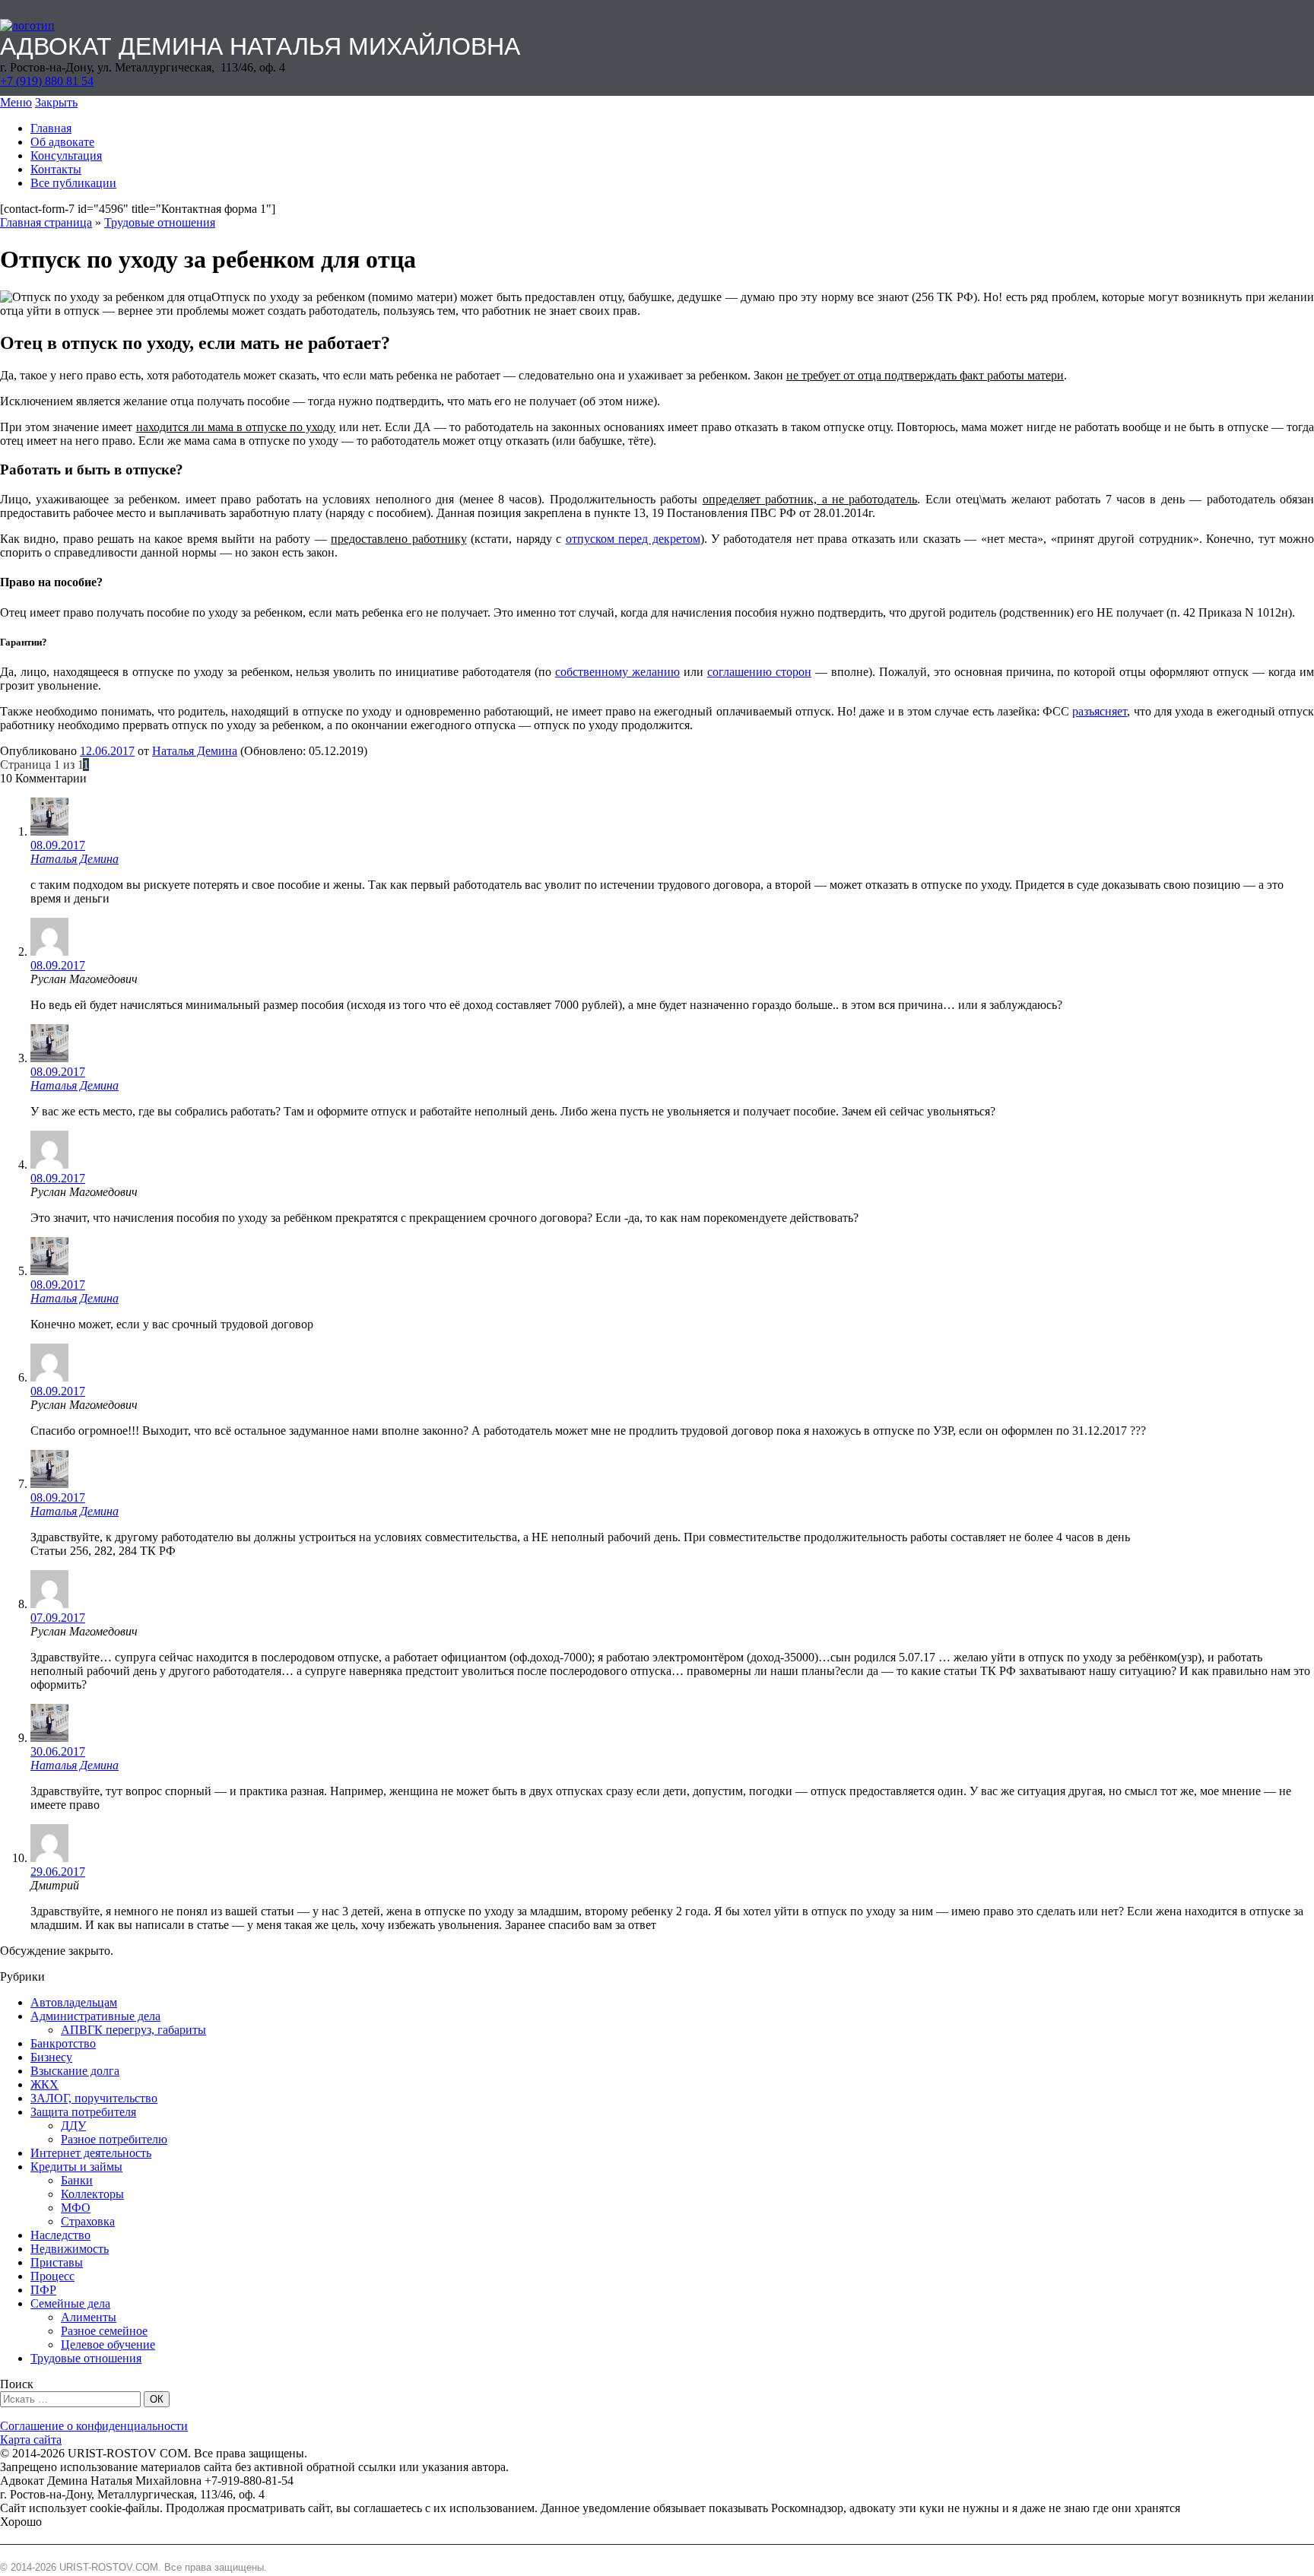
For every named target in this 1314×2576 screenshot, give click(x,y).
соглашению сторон (759, 672)
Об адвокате (62, 142)
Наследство (60, 2235)
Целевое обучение (108, 2344)
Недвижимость (70, 2249)
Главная (51, 128)
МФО (76, 2208)
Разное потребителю (114, 2139)
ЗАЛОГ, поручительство (94, 2098)
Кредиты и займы (76, 2167)
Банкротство (63, 2043)
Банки (77, 2180)
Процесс (52, 2276)
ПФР (43, 2290)
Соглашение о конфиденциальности (94, 2426)
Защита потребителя (83, 2112)
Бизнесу (51, 2057)
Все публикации (73, 183)
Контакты (56, 169)
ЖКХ (44, 2084)
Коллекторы (92, 2194)
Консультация (66, 155)
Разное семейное (104, 2331)
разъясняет (1100, 711)
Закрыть (56, 102)
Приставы (57, 2262)
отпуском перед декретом (633, 539)
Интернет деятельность (91, 2153)
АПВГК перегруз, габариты (133, 2030)
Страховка (88, 2221)
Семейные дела (70, 2303)
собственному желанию (617, 672)
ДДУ (73, 2126)
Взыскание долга (75, 2071)
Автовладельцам (74, 2002)
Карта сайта (31, 2440)
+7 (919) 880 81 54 (47, 81)
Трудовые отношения (160, 222)
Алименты (89, 2317)
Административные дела (95, 2016)
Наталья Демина (195, 751)
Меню (16, 102)
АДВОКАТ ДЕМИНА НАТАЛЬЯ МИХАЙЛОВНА (260, 46)
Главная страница (46, 222)
